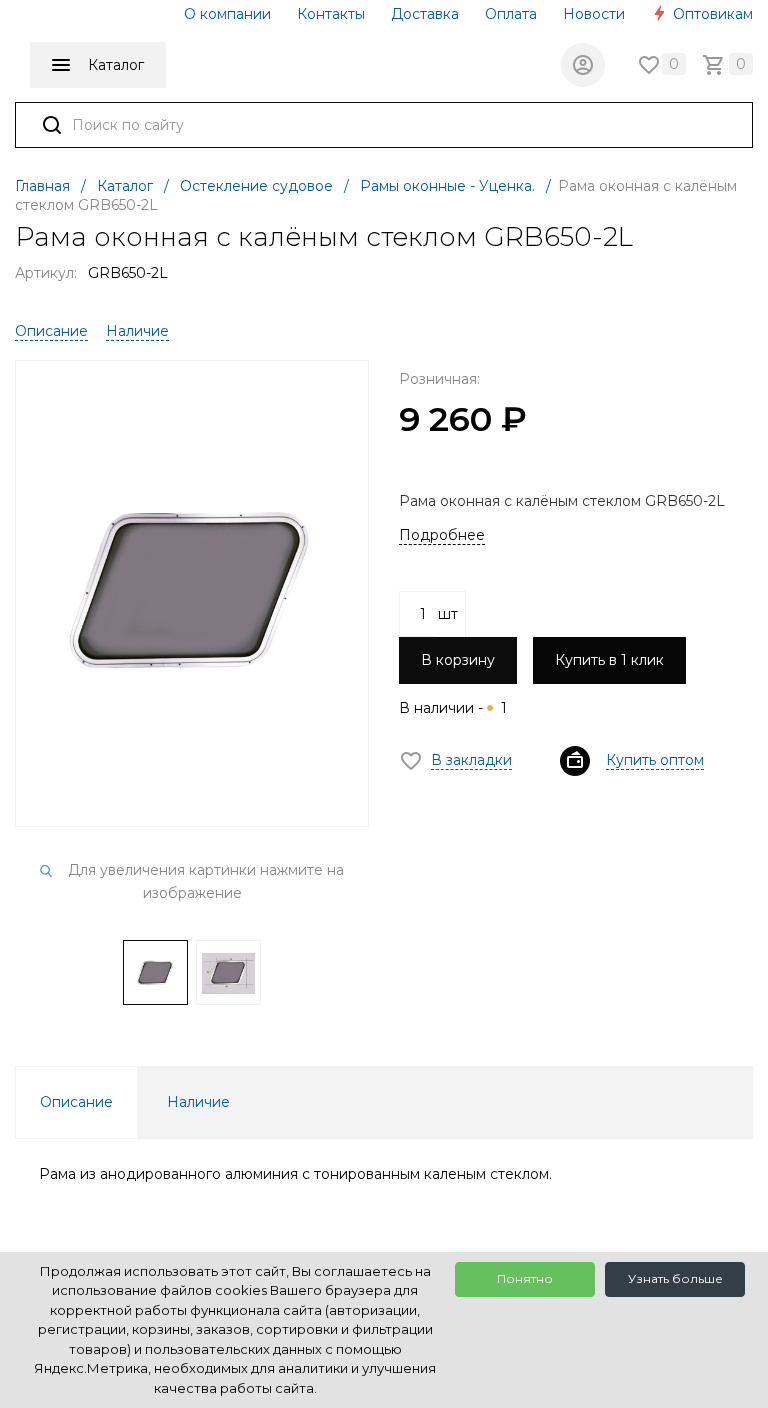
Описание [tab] (76, 1102)
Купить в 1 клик (609, 660)
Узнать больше (675, 1278)
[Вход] (583, 65)
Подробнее (442, 535)
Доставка (425, 14)
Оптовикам (711, 14)
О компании (227, 14)
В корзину (458, 660)
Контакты (331, 14)
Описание (51, 331)
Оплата (511, 14)
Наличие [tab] (198, 1102)
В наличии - (453, 708)
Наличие (137, 331)
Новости (594, 14)
